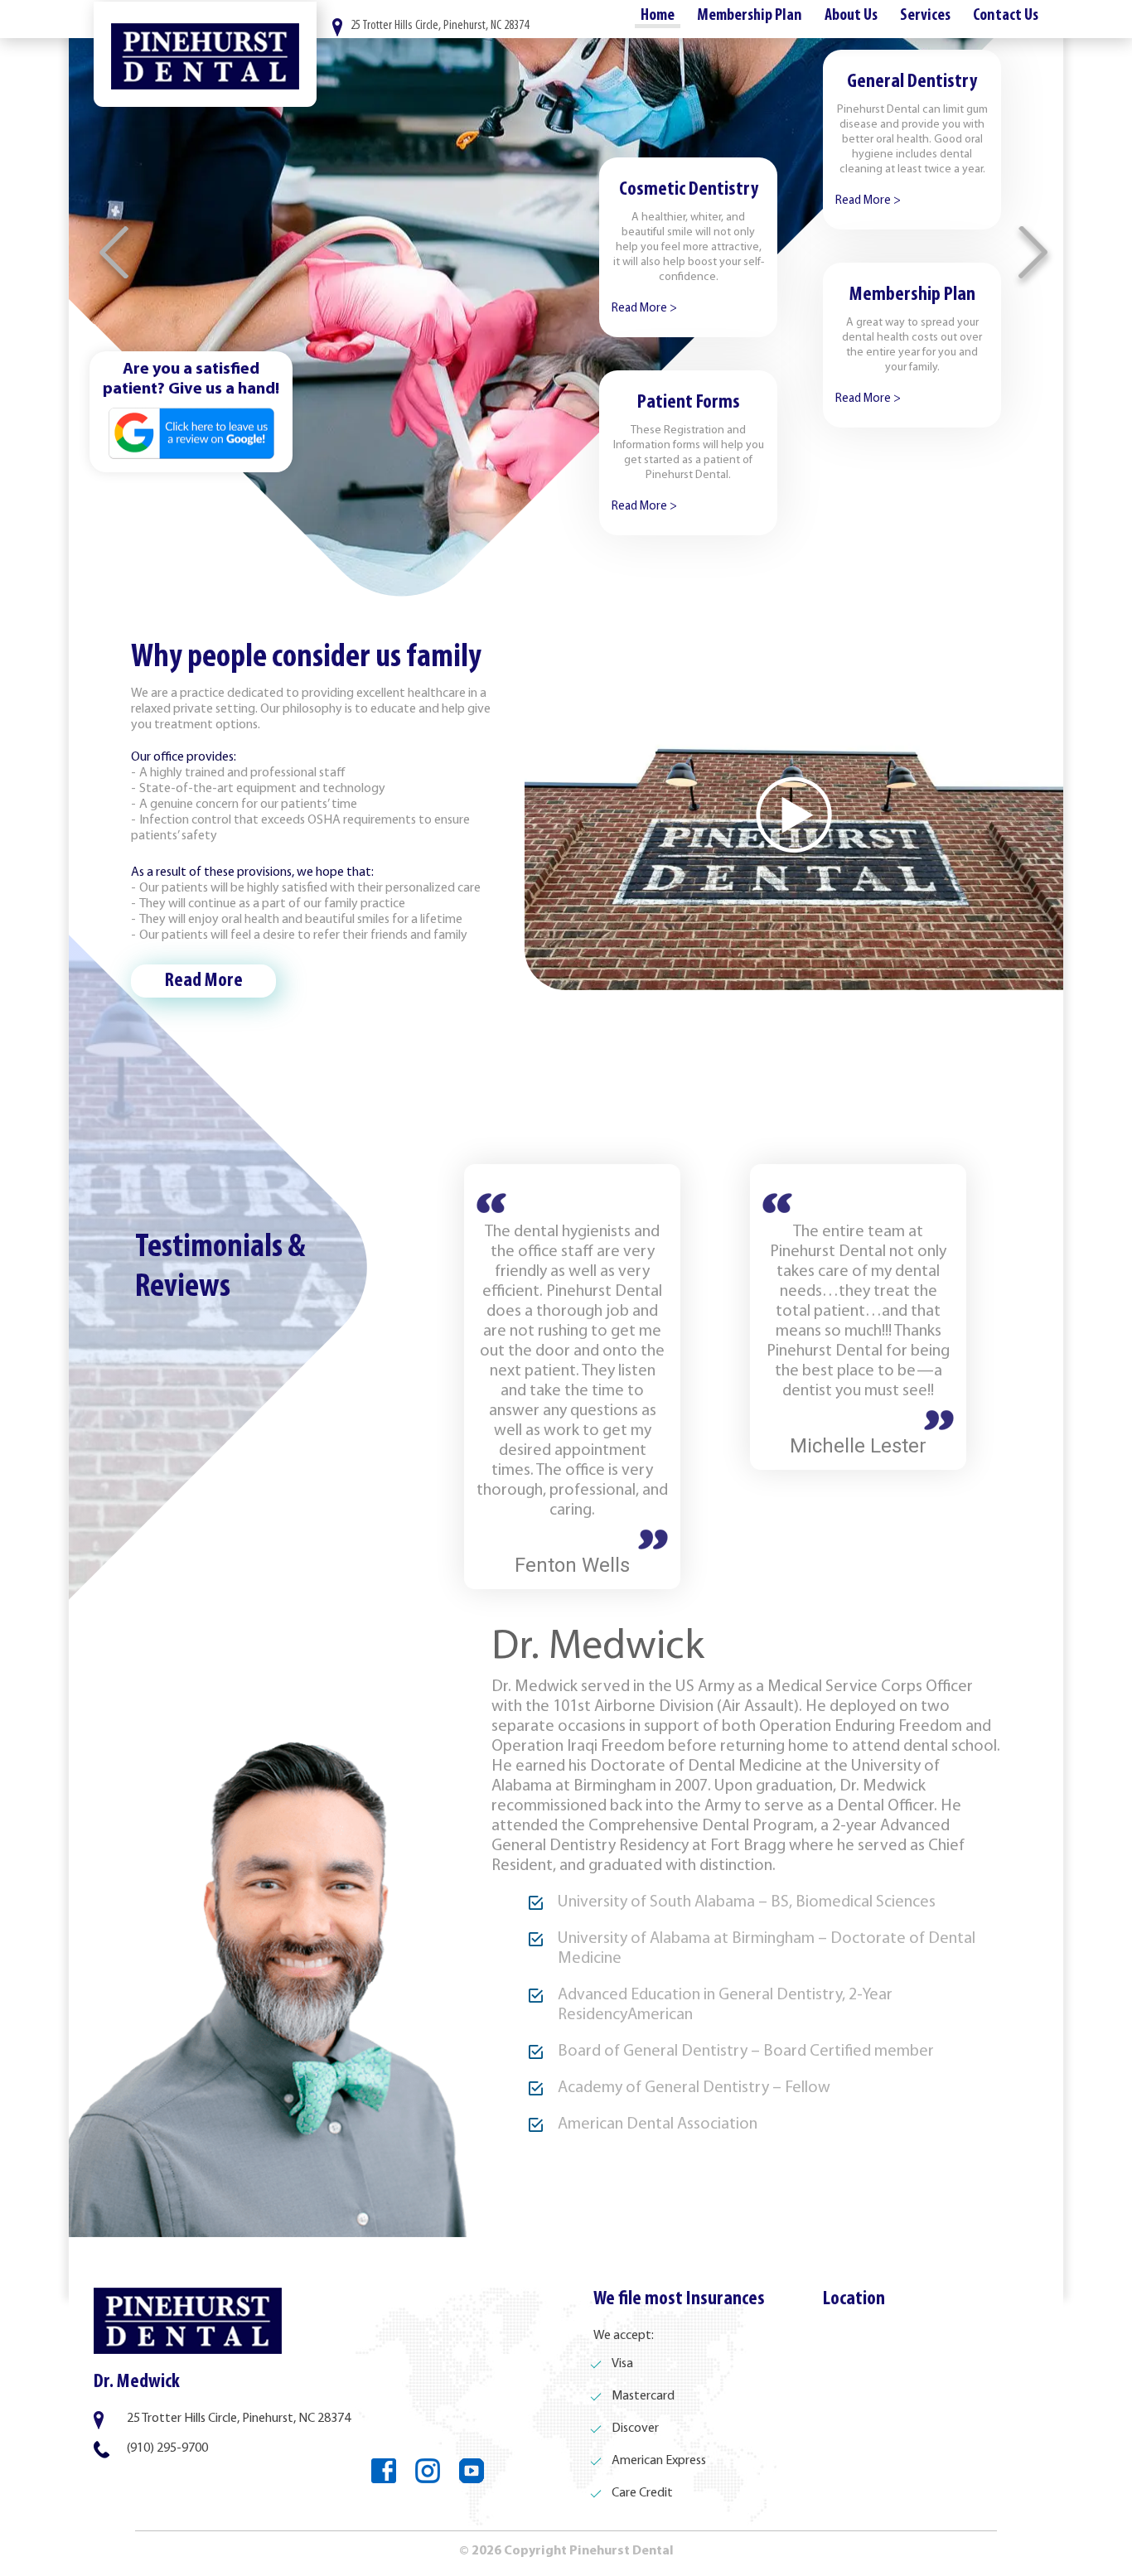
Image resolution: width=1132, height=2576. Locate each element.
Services (925, 16)
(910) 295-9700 (167, 2448)
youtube (472, 2471)
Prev (115, 256)
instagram (428, 2471)
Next (1034, 256)
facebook (384, 2471)
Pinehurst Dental (205, 54)
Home (658, 16)
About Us (851, 16)
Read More (204, 981)
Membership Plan (750, 16)
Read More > (868, 201)
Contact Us (1006, 16)
